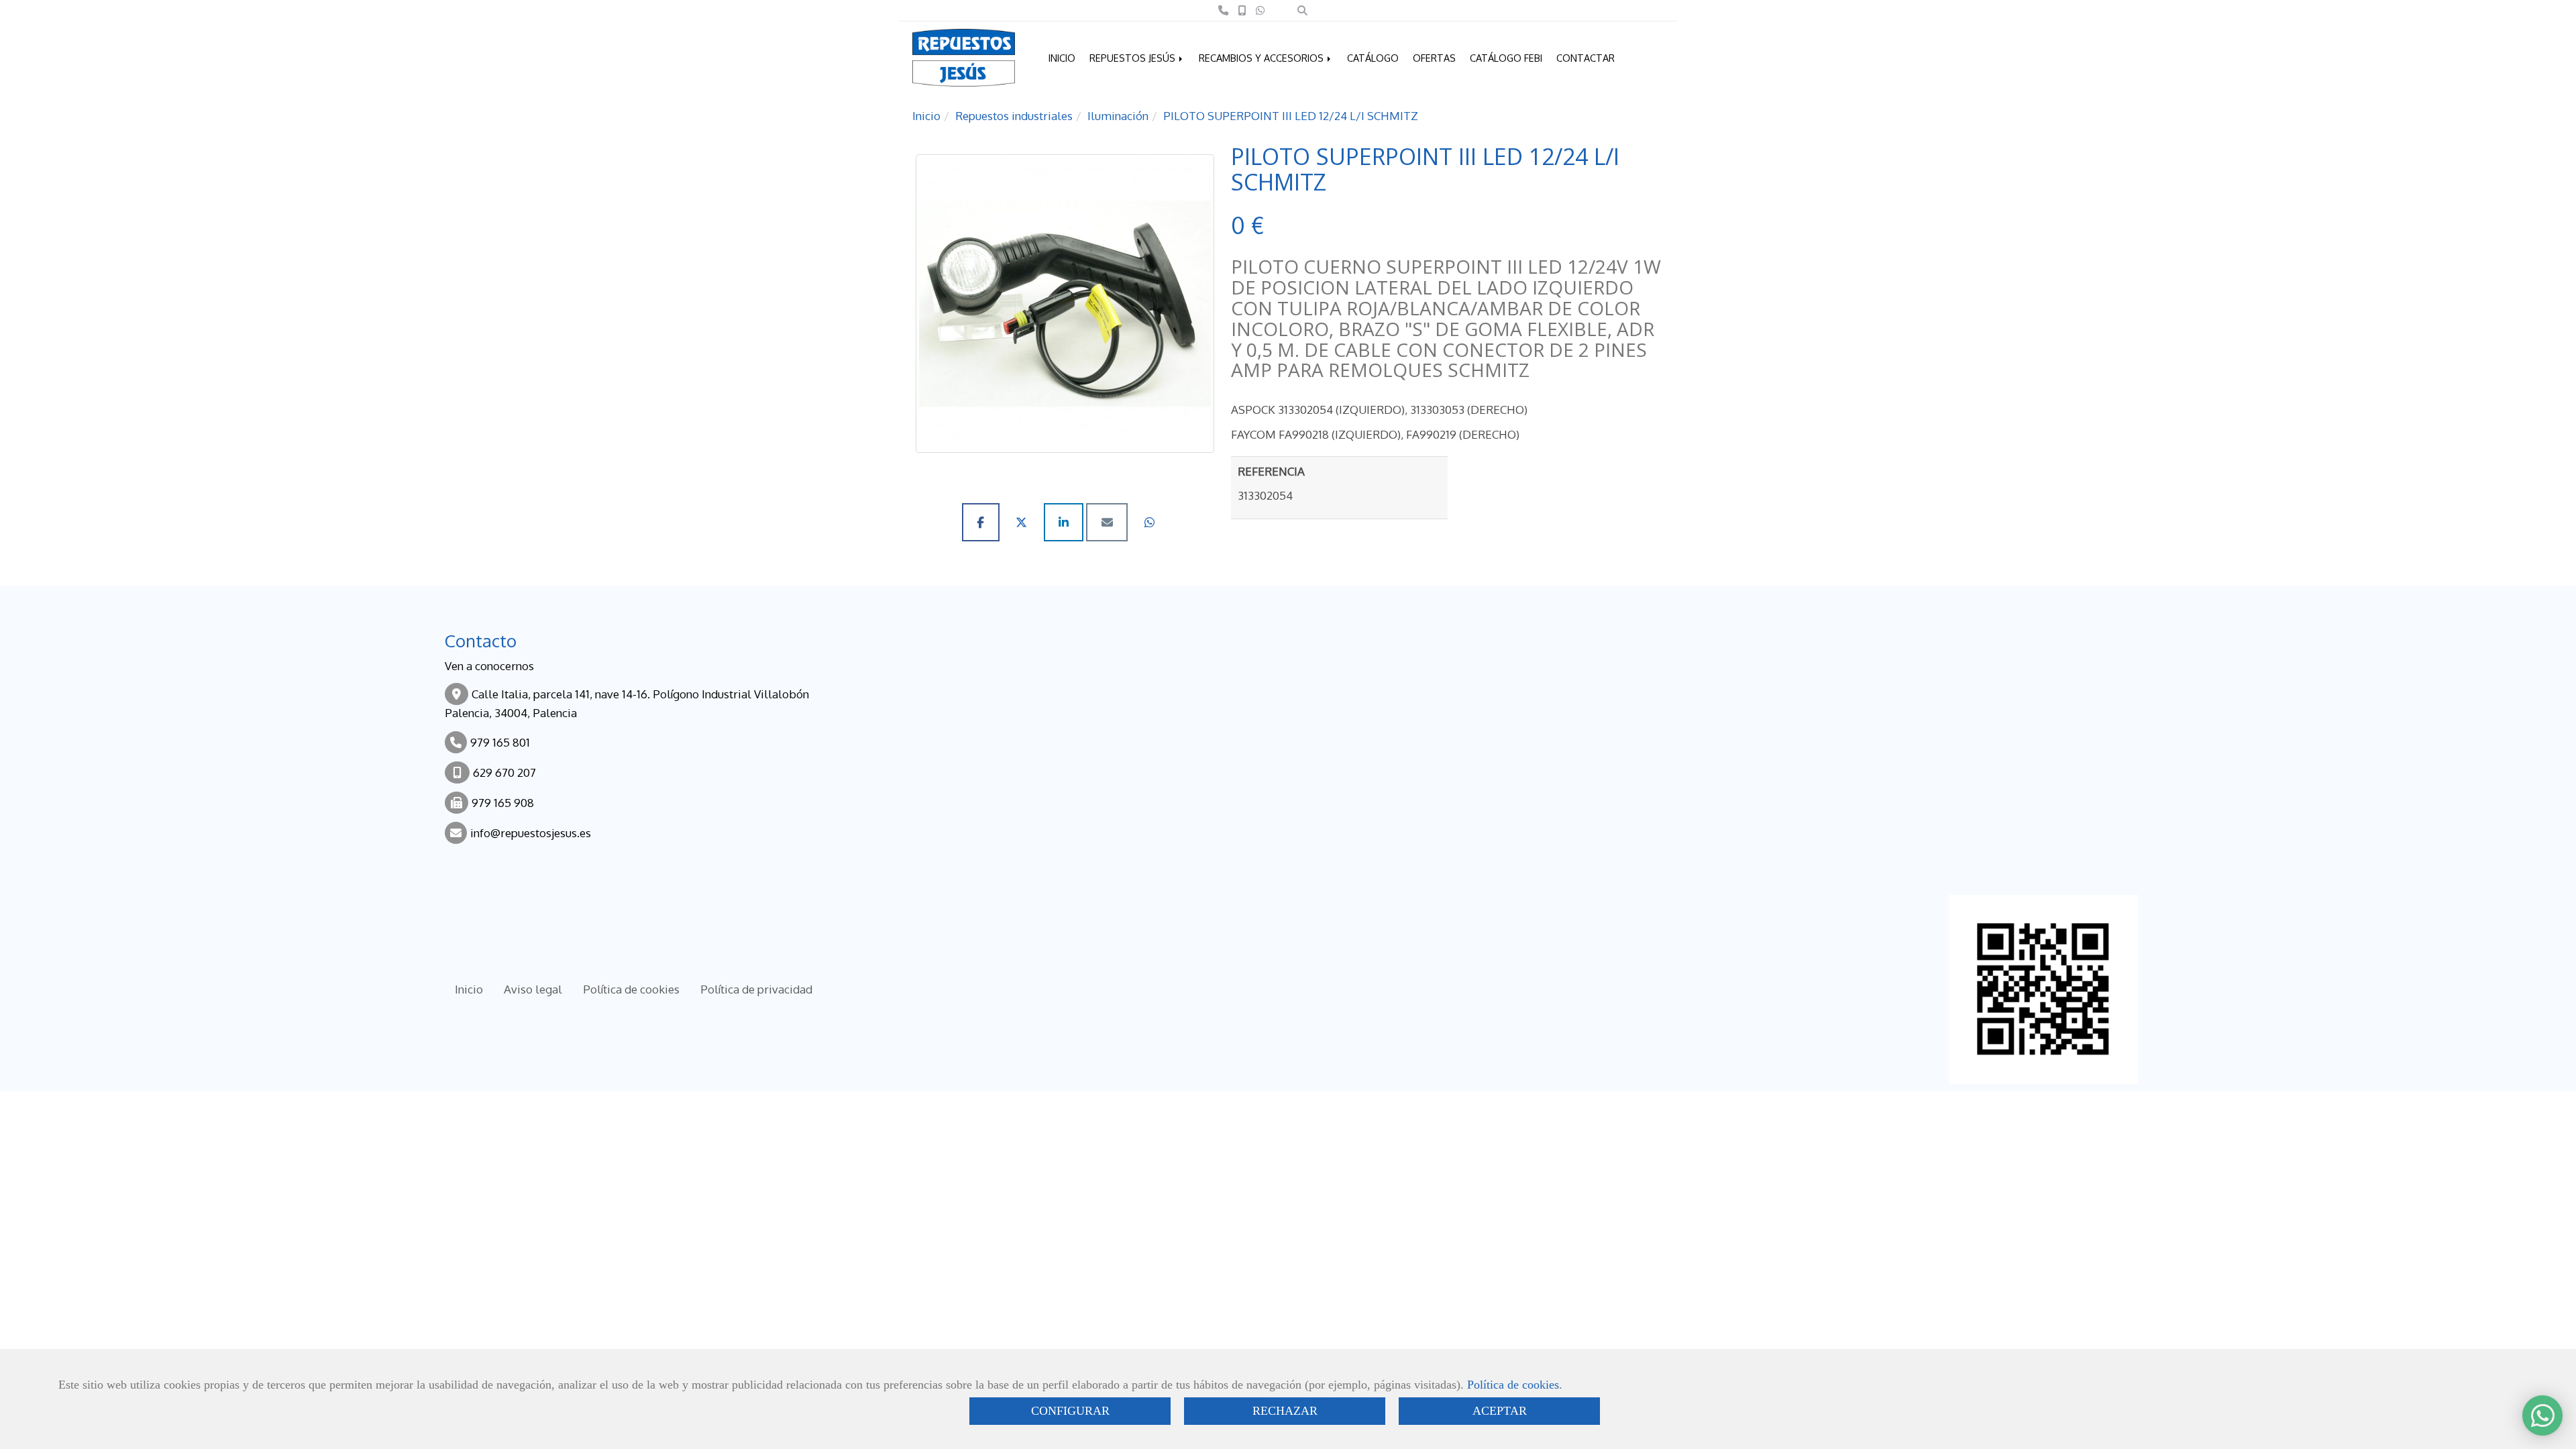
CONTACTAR (1586, 58)
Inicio (469, 989)
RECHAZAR (1285, 1411)
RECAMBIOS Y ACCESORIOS (1263, 58)
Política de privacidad (756, 989)
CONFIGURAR (1070, 1411)
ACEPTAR (1500, 1411)
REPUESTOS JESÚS (1134, 58)
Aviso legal (533, 989)
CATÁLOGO (1373, 58)
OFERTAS (1434, 58)
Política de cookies (1513, 1385)
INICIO (1062, 58)
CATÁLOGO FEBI (1506, 58)
